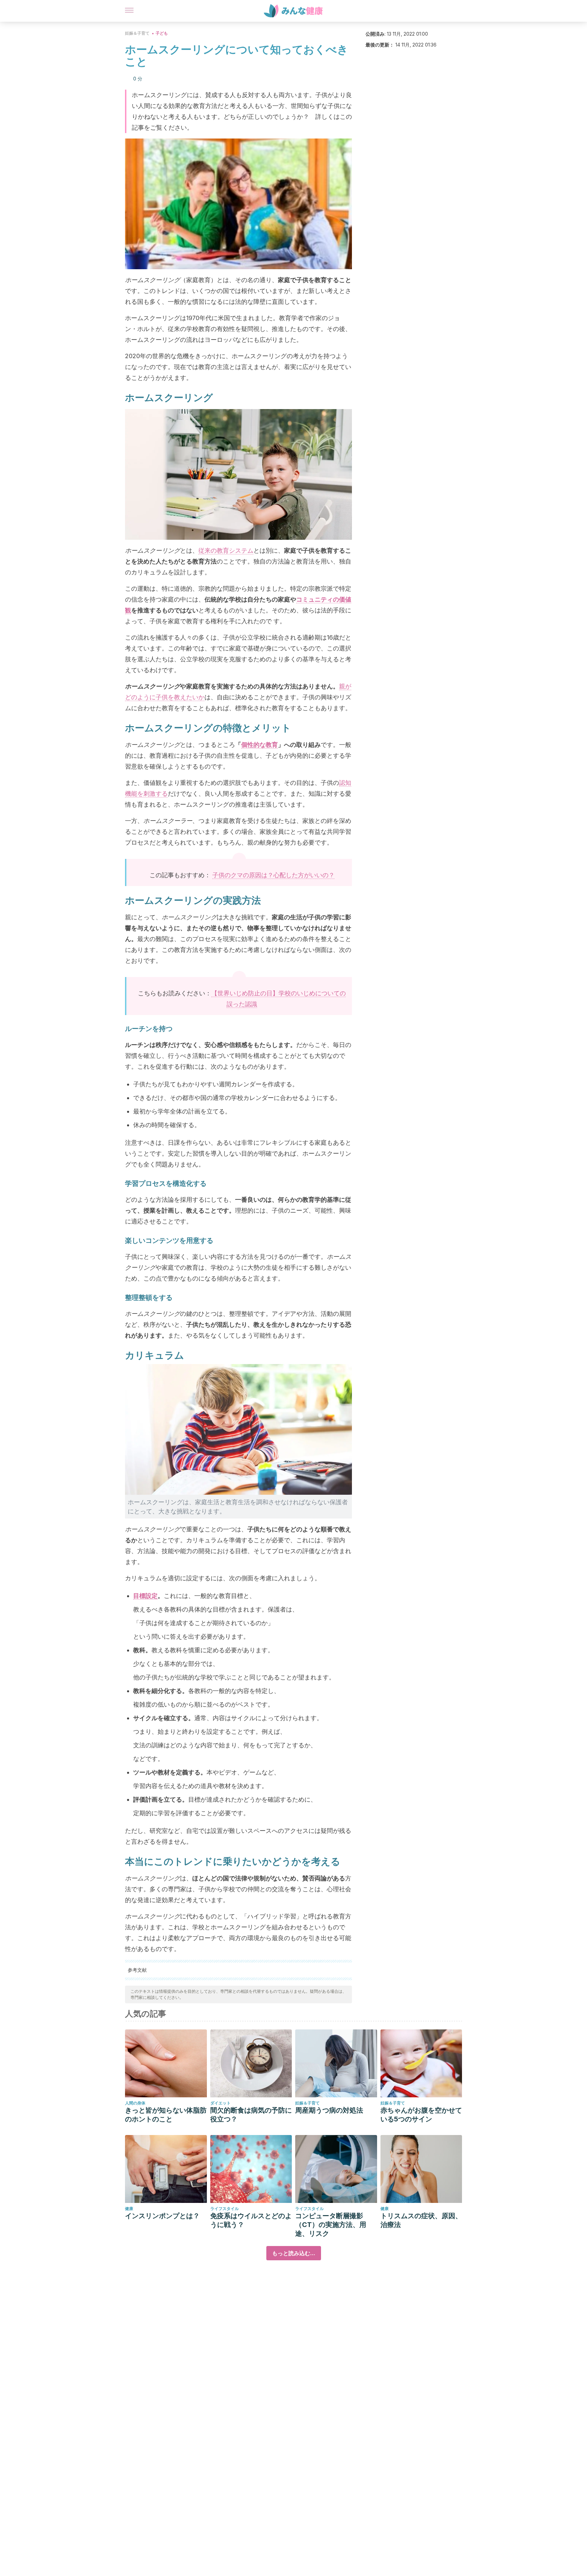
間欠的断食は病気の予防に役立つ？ (251, 2115)
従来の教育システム (226, 550)
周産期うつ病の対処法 (329, 2110)
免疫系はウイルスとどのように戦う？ (251, 2220)
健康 (129, 2209)
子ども (162, 33)
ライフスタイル (225, 2209)
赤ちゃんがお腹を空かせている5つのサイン (421, 2115)
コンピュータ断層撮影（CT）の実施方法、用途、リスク (331, 2225)
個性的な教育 (260, 745)
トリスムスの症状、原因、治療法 (421, 2220)
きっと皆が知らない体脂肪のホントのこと (166, 2115)
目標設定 (145, 1596)
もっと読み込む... (294, 2253)
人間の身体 (135, 2103)
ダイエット (220, 2103)
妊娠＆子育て (137, 33)
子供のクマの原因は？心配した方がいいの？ (273, 875)
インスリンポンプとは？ (162, 2216)
